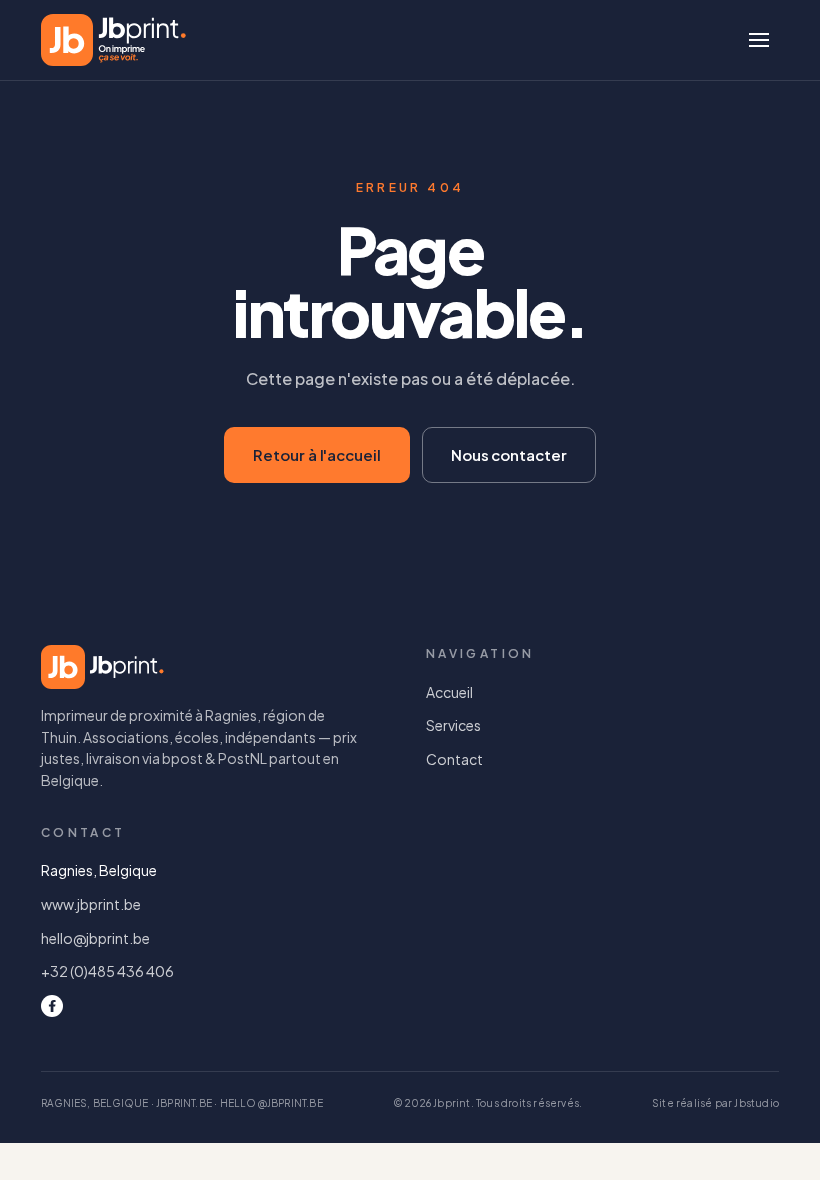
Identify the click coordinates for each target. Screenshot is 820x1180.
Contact (454, 759)
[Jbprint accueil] (113, 40)
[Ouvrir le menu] (759, 40)
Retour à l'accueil (317, 454)
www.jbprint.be (91, 904)
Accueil (449, 692)
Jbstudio (756, 1103)
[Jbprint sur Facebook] (52, 1006)
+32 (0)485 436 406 (107, 971)
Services (453, 725)
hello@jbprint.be (95, 938)
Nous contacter (509, 454)
